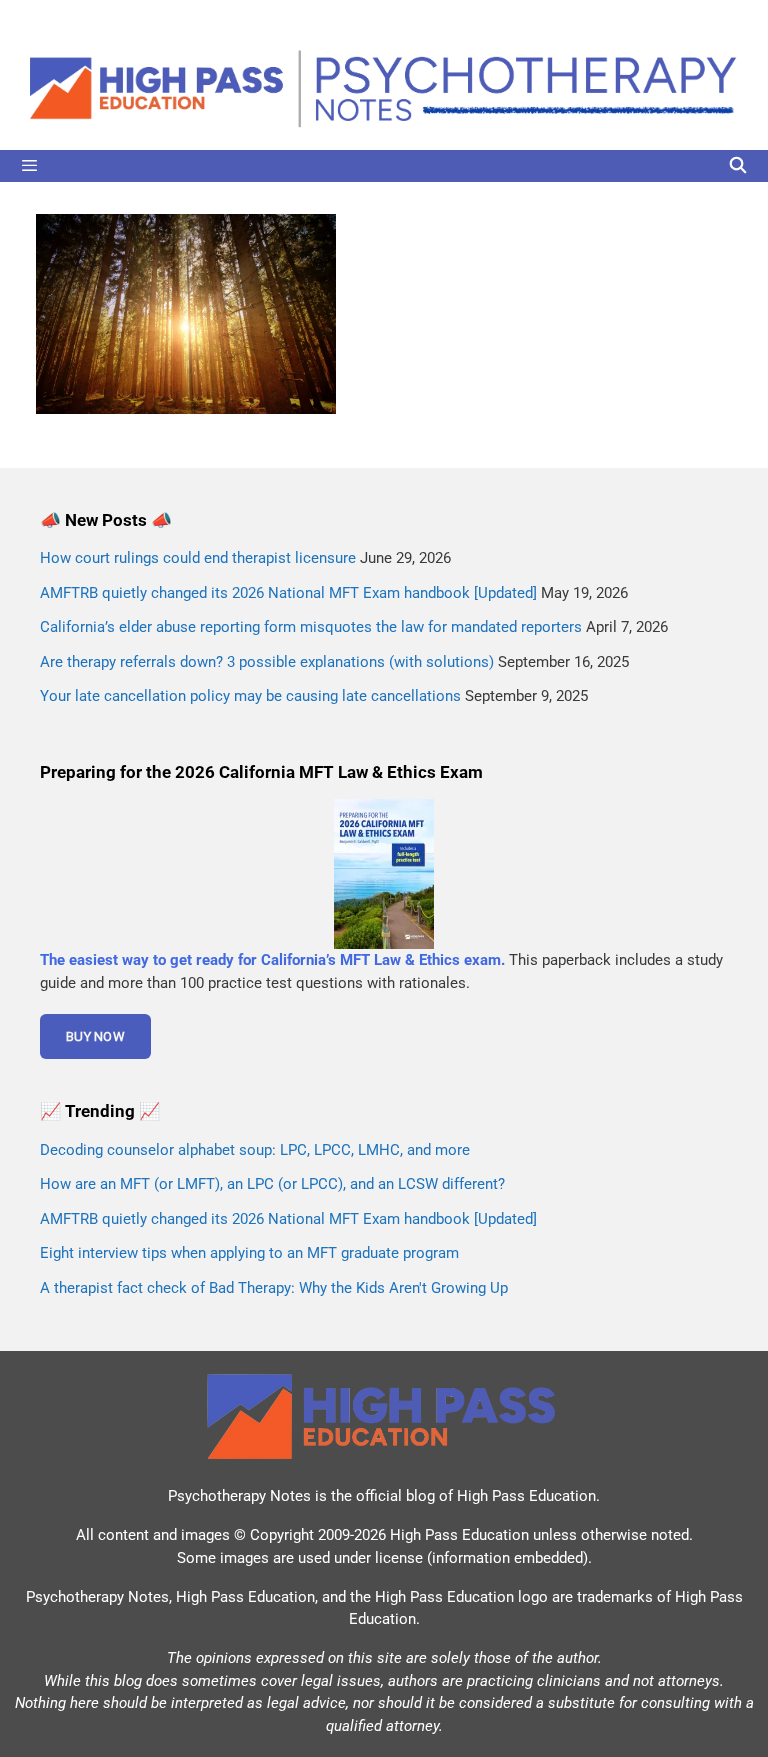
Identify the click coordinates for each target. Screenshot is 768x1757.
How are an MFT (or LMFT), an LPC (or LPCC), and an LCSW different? (272, 1184)
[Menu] (384, 166)
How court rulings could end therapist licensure (198, 558)
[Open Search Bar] (737, 166)
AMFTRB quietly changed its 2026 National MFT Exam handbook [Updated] (288, 593)
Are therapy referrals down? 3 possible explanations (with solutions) (267, 662)
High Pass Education (526, 1496)
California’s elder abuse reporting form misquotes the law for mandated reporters (311, 627)
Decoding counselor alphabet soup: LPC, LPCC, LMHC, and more (255, 1150)
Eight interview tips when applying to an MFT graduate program (249, 1253)
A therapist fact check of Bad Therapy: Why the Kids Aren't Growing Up (274, 1288)
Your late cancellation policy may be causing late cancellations (250, 696)
